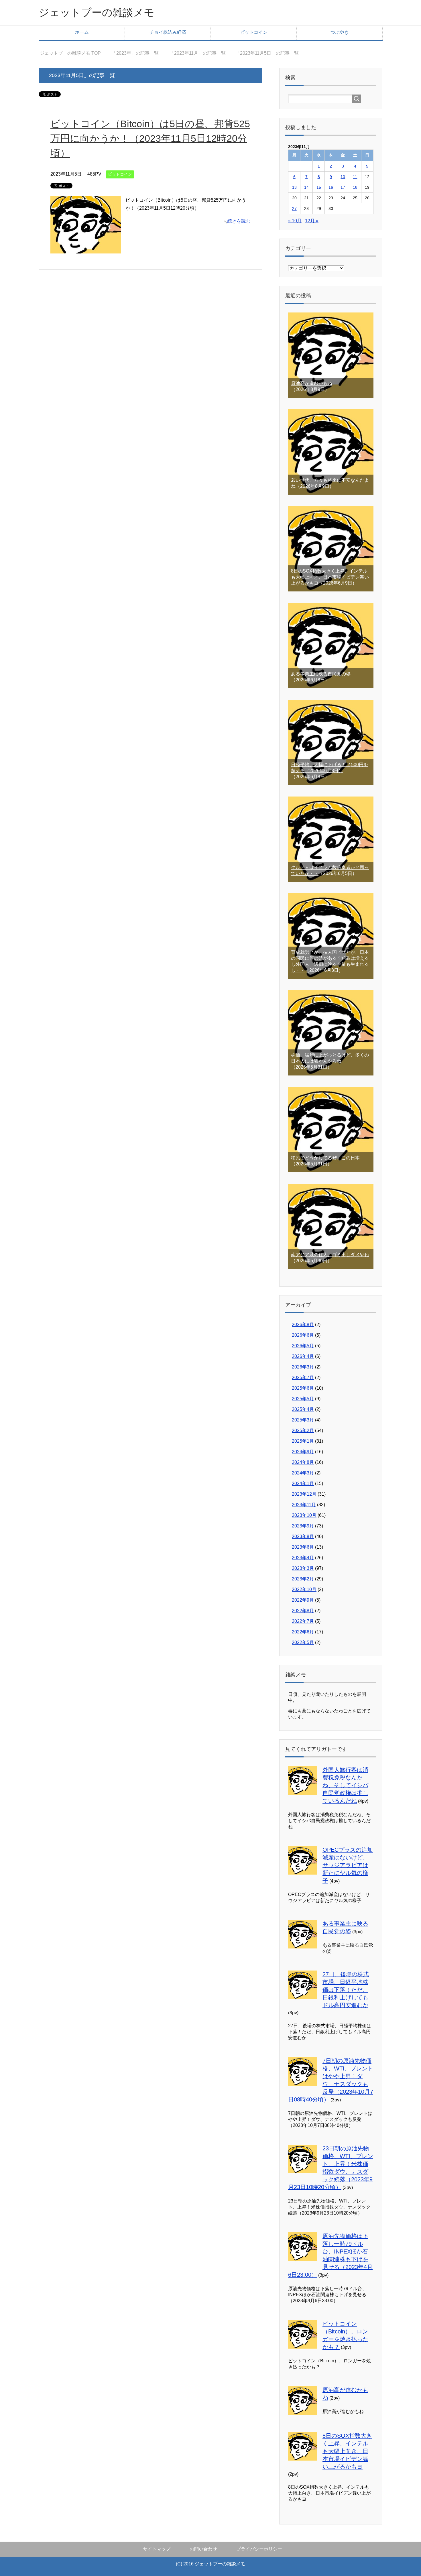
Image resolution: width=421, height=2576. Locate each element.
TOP (70, 53)
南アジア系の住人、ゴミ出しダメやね (330, 1255)
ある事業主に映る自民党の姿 (321, 674)
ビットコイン (254, 32)
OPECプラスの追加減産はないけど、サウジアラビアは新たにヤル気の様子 (348, 1865)
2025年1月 (303, 1441)
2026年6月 (303, 1335)
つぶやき (340, 32)
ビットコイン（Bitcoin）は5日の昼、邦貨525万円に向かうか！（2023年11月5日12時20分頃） (150, 138)
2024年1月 (303, 1483)
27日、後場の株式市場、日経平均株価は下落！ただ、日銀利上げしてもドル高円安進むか (346, 1990)
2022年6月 (303, 1632)
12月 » (312, 221)
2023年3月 (303, 1568)
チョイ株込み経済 (168, 32)
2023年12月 (304, 1494)
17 (343, 187)
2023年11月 (304, 1505)
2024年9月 (303, 1452)
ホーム (82, 32)
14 (306, 187)
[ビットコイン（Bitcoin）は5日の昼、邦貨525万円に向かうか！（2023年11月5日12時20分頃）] (86, 249)
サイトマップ (157, 2549)
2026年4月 (303, 1356)
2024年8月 (303, 1462)
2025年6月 (303, 1388)
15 (319, 187)
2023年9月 (303, 1526)
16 (331, 187)
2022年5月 (303, 1642)
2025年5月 (303, 1399)
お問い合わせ (203, 2549)
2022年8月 (303, 1611)
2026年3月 (303, 1367)
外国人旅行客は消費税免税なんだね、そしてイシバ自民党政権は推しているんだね (345, 1785)
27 (294, 209)
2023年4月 (303, 1558)
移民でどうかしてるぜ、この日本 (325, 1158)
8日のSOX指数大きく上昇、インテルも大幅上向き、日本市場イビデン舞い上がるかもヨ (330, 577)
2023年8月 (303, 1536)
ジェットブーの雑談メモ (97, 12)
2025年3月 (303, 1420)
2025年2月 (303, 1430)
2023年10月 (304, 1515)
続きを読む (239, 221)
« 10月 (295, 221)
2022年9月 (303, 1600)
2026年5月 (303, 1346)
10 (343, 177)
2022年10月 (304, 1589)
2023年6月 (303, 1547)
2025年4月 (303, 1409)
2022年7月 (303, 1621)
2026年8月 (303, 1325)
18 (355, 187)
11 (355, 177)
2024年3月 (303, 1473)
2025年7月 (303, 1378)
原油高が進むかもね (312, 383)
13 (294, 187)
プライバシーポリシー (259, 2549)
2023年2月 (303, 1579)
